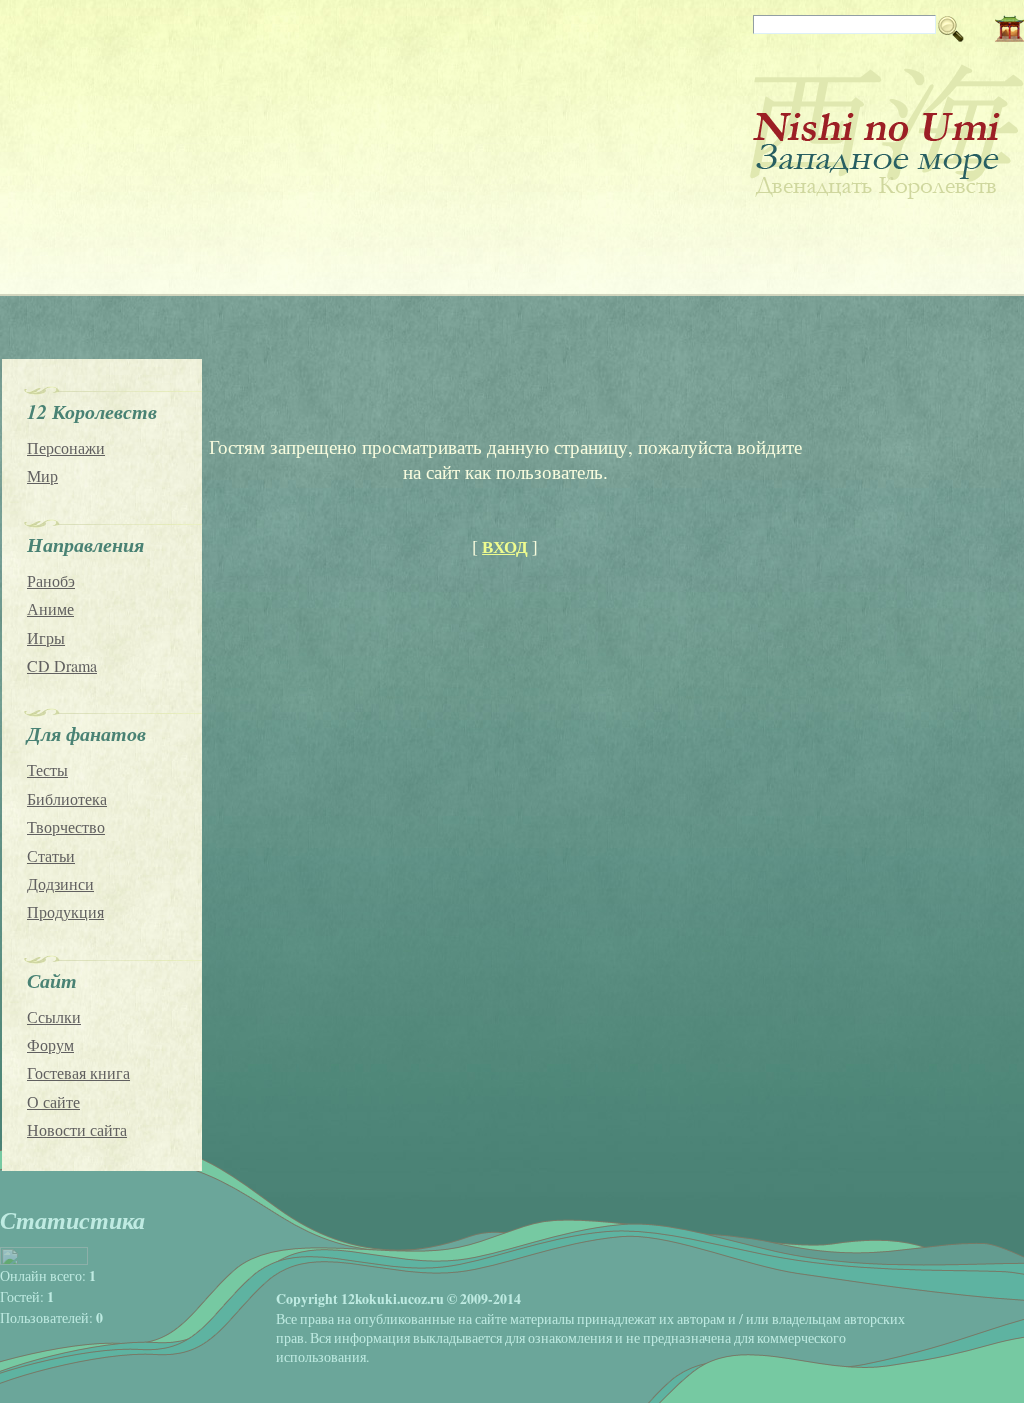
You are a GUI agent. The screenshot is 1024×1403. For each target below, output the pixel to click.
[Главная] (1009, 36)
